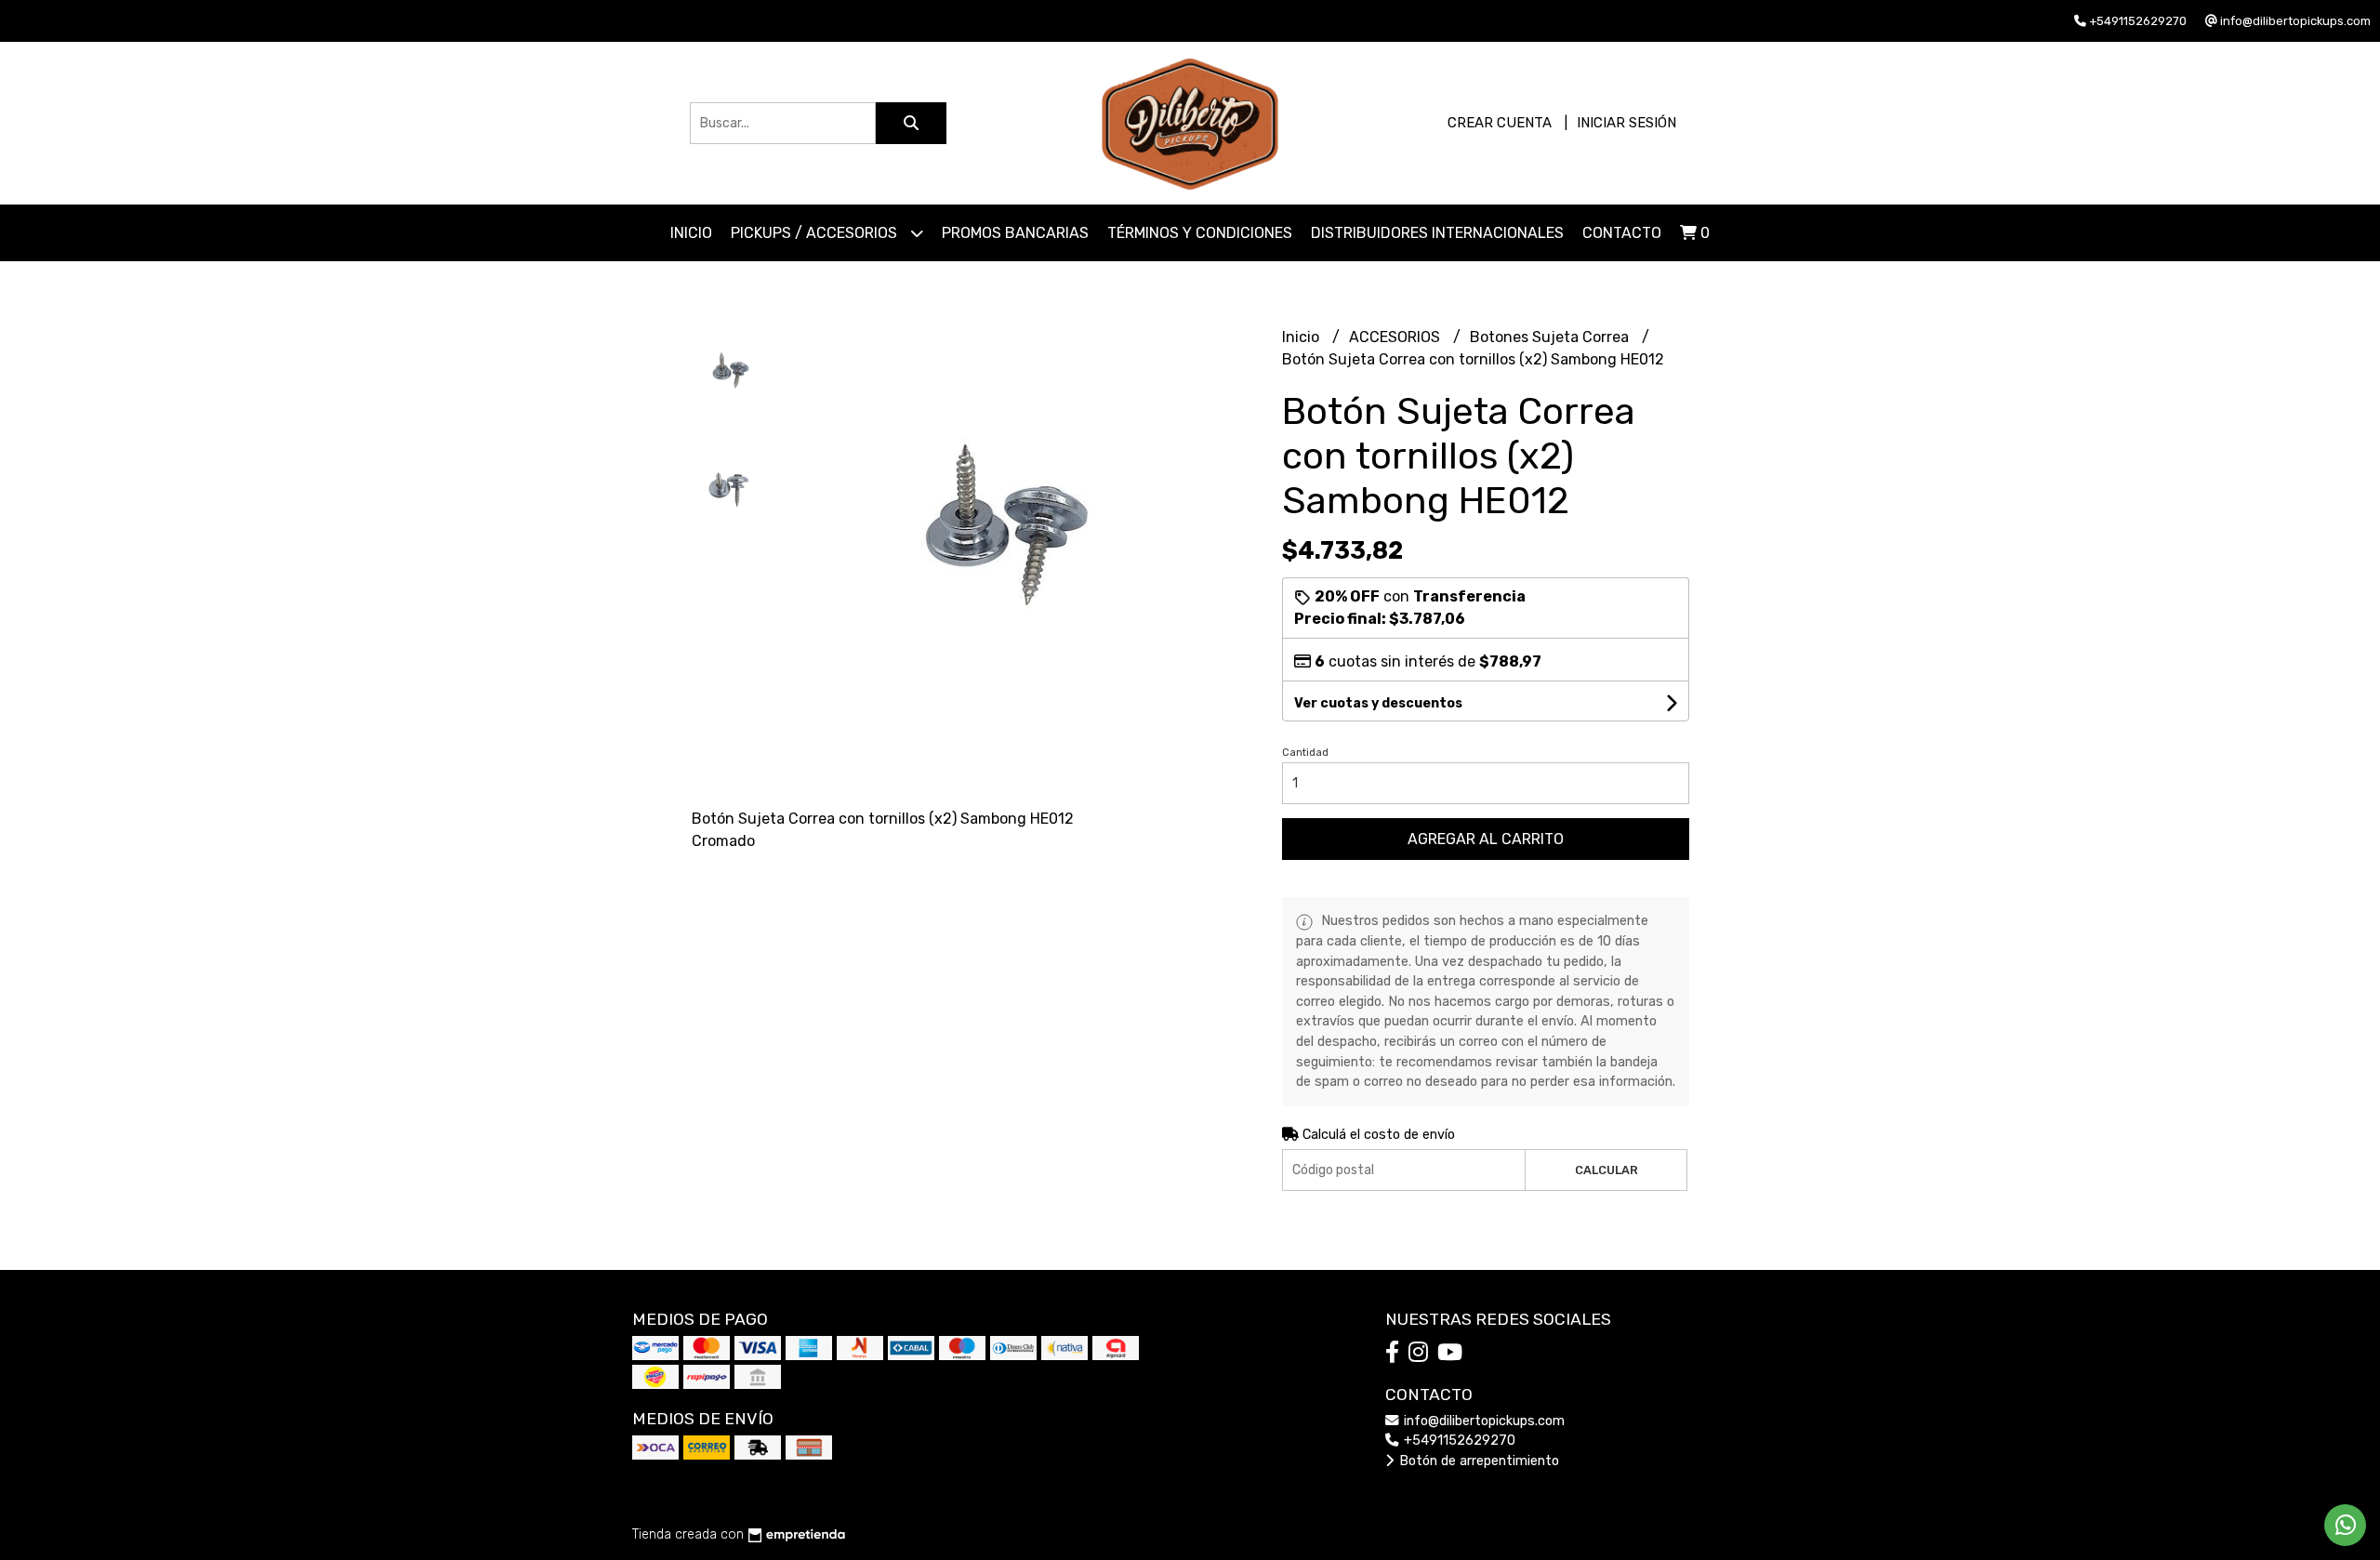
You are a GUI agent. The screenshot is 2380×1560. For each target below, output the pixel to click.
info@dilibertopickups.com (1482, 1421)
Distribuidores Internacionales (1437, 233)
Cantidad (1305, 753)
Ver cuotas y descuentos (1378, 703)
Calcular (1606, 1170)
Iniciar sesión (1626, 123)
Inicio (691, 233)
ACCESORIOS (1396, 337)
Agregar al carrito (1486, 839)
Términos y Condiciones (1200, 233)
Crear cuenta (1500, 123)
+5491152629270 (1458, 1441)
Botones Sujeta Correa (1551, 337)
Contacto (1622, 233)
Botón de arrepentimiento (1477, 1461)
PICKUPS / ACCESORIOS (816, 233)
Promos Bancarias (1015, 233)
